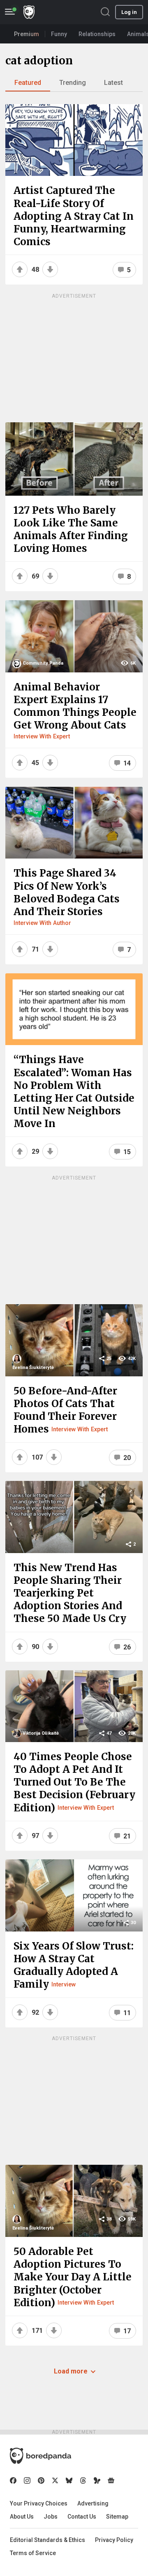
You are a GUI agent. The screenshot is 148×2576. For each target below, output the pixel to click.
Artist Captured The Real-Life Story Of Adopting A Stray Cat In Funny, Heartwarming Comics (74, 216)
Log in (129, 12)
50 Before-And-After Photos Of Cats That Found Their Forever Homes (65, 1410)
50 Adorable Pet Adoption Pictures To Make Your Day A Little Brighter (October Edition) (73, 2277)
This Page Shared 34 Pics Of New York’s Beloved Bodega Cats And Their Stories (67, 892)
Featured (28, 83)
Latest (113, 83)
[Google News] (111, 2480)
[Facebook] (13, 2480)
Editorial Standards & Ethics (47, 2540)
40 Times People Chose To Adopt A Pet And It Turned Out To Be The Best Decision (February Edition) (74, 1782)
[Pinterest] (41, 2480)
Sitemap (117, 2517)
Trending (73, 83)
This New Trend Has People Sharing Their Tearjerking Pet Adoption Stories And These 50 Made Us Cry (70, 1593)
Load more (71, 2371)
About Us (22, 2517)
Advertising (93, 2503)
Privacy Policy (114, 2540)
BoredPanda (29, 12)
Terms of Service (33, 2553)
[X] (55, 2480)
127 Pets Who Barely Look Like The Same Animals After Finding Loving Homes (71, 530)
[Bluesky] (69, 2480)
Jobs (51, 2517)
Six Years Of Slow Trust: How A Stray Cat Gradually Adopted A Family (74, 1965)
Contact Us (82, 2517)
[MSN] (97, 2480)
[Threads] (83, 2480)
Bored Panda (40, 2456)
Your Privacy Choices (39, 2503)
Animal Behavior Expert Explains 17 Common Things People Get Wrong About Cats (75, 706)
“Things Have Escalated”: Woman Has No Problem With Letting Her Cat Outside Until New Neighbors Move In (74, 1092)
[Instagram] (27, 2480)
